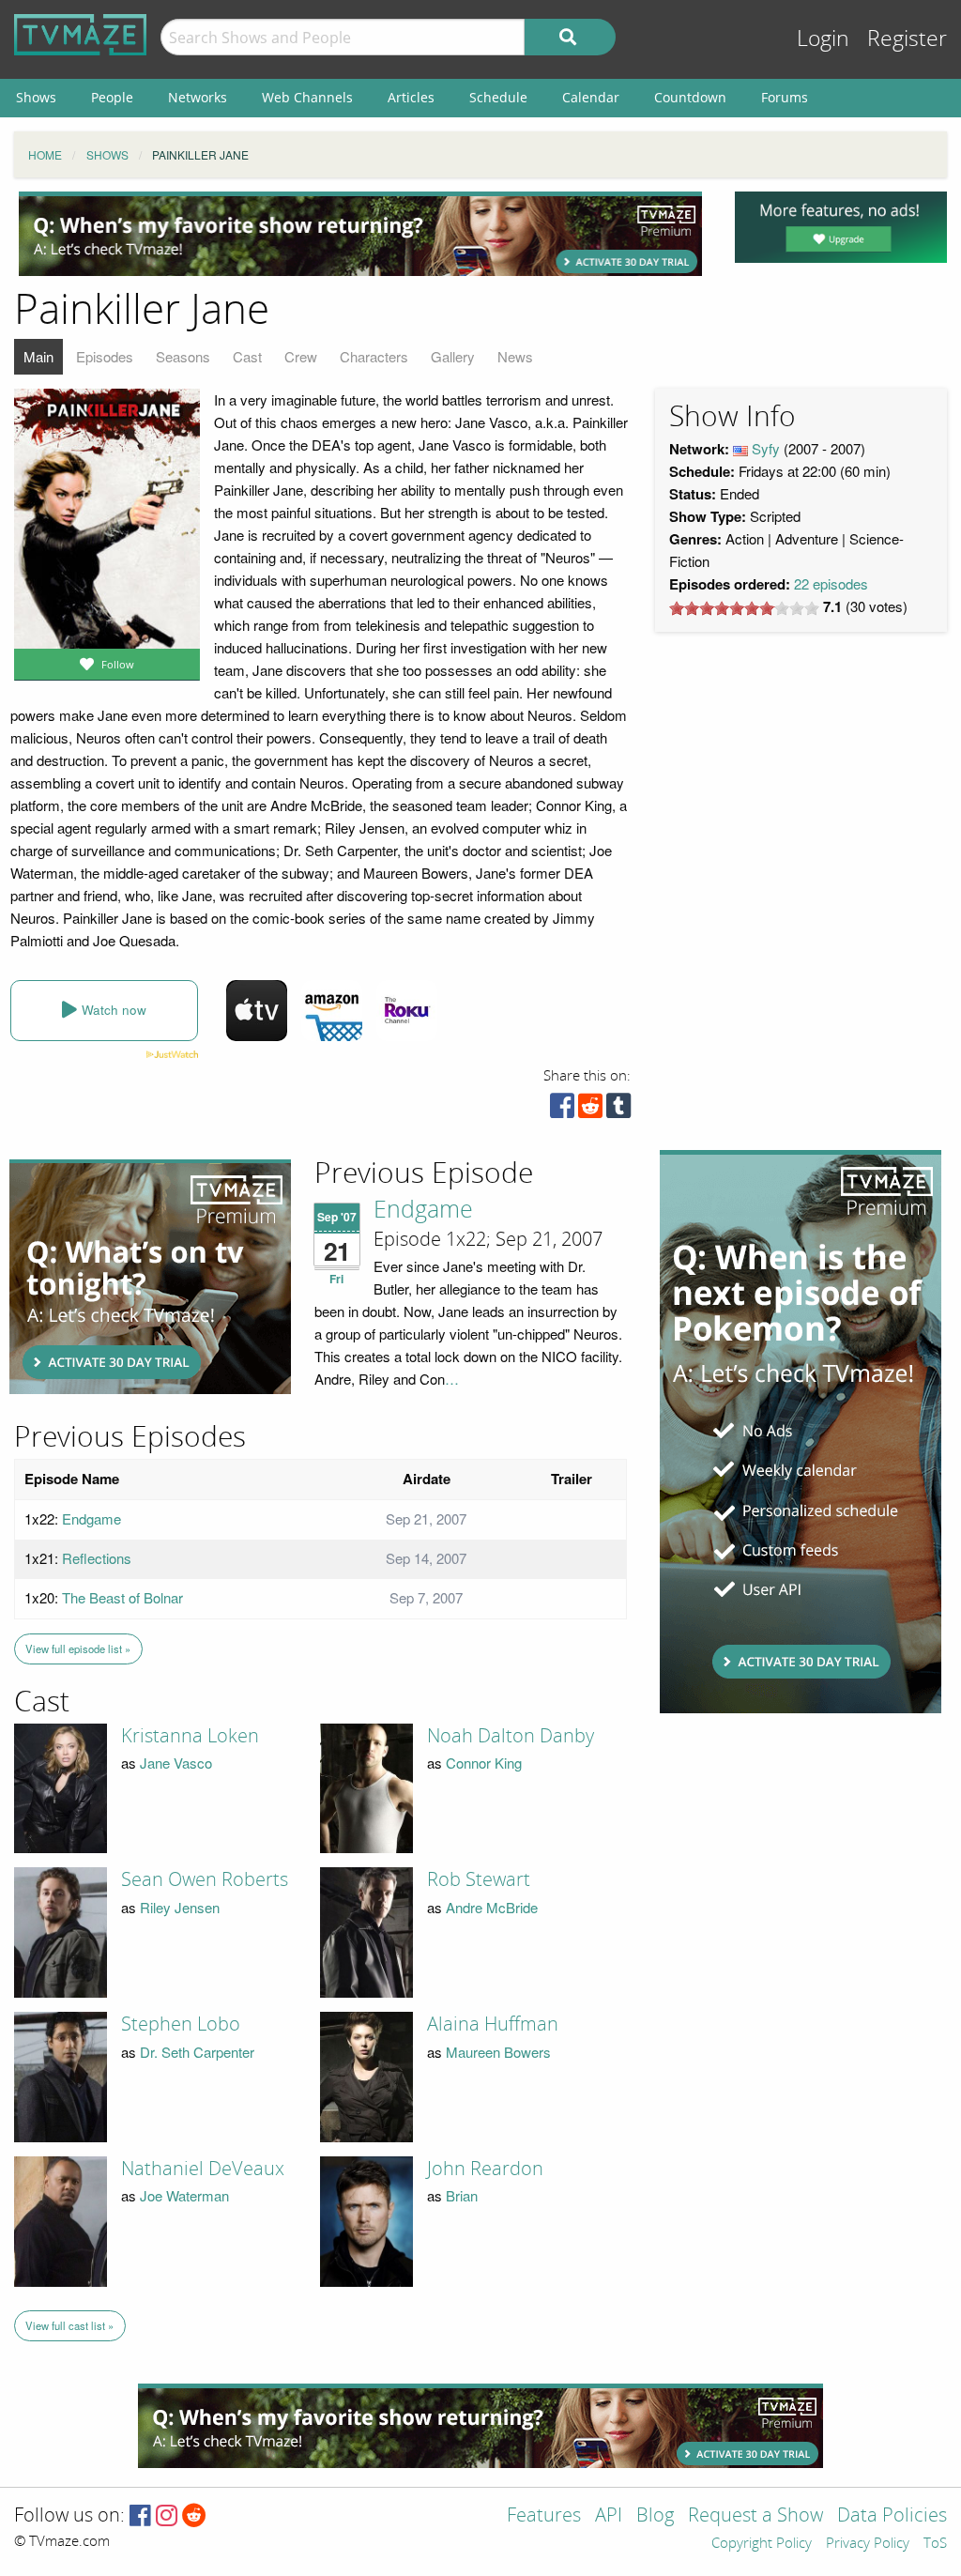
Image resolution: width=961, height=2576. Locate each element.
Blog (655, 2516)
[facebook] (562, 1110)
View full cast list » (69, 2325)
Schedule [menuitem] (498, 97)
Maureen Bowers (498, 2052)
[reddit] (590, 1110)
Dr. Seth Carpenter (197, 2052)
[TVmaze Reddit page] (194, 2516)
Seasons (183, 356)
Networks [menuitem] (198, 97)
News (515, 356)
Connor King (484, 1763)
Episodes (105, 356)
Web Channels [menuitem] (307, 97)
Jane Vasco (176, 1763)
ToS (935, 2544)
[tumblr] (618, 1110)
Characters (374, 356)
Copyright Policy (762, 2544)
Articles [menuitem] (411, 97)
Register (907, 39)
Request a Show (755, 2516)
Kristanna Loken (190, 1736)
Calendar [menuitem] (591, 97)
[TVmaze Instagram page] (167, 2516)
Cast (247, 356)
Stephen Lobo (181, 2024)
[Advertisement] (360, 234)
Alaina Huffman (493, 2024)
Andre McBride (492, 1907)
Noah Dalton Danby (511, 1736)
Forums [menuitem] (785, 97)
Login (823, 39)
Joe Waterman (184, 2195)
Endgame (423, 1210)
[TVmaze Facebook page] (140, 2516)
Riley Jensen (180, 1907)
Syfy (766, 448)
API (609, 2516)
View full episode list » (78, 1648)
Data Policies (892, 2516)
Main (38, 356)
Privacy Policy (868, 2544)
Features (544, 2516)
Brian (462, 2195)
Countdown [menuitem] (690, 97)
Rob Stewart (479, 1879)
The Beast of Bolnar (122, 1597)
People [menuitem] (112, 97)
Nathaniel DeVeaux (203, 2169)
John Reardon (485, 2169)
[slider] (744, 608)
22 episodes (831, 583)
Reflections (97, 1558)
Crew (301, 356)
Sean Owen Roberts (205, 1879)
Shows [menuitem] (36, 97)
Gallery (453, 356)
